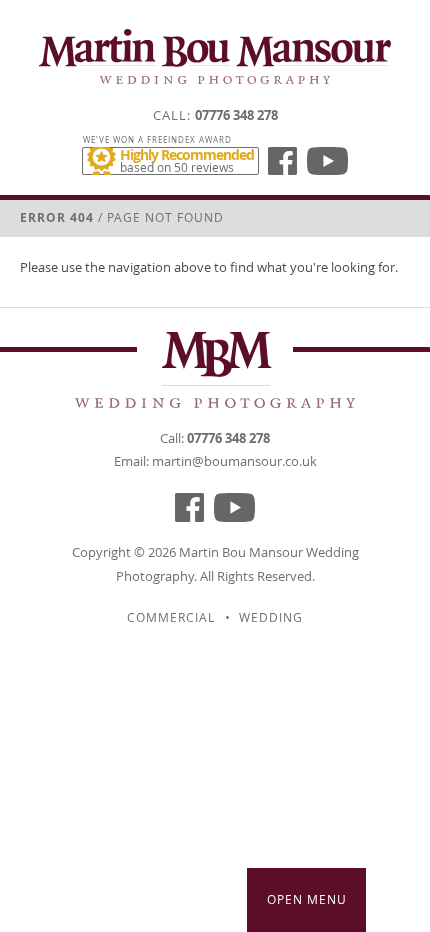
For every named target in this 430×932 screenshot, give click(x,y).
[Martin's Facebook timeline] (282, 161)
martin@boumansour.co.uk (234, 461)
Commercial (171, 617)
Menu (307, 899)
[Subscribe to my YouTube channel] (327, 161)
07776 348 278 (236, 115)
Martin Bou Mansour (241, 552)
